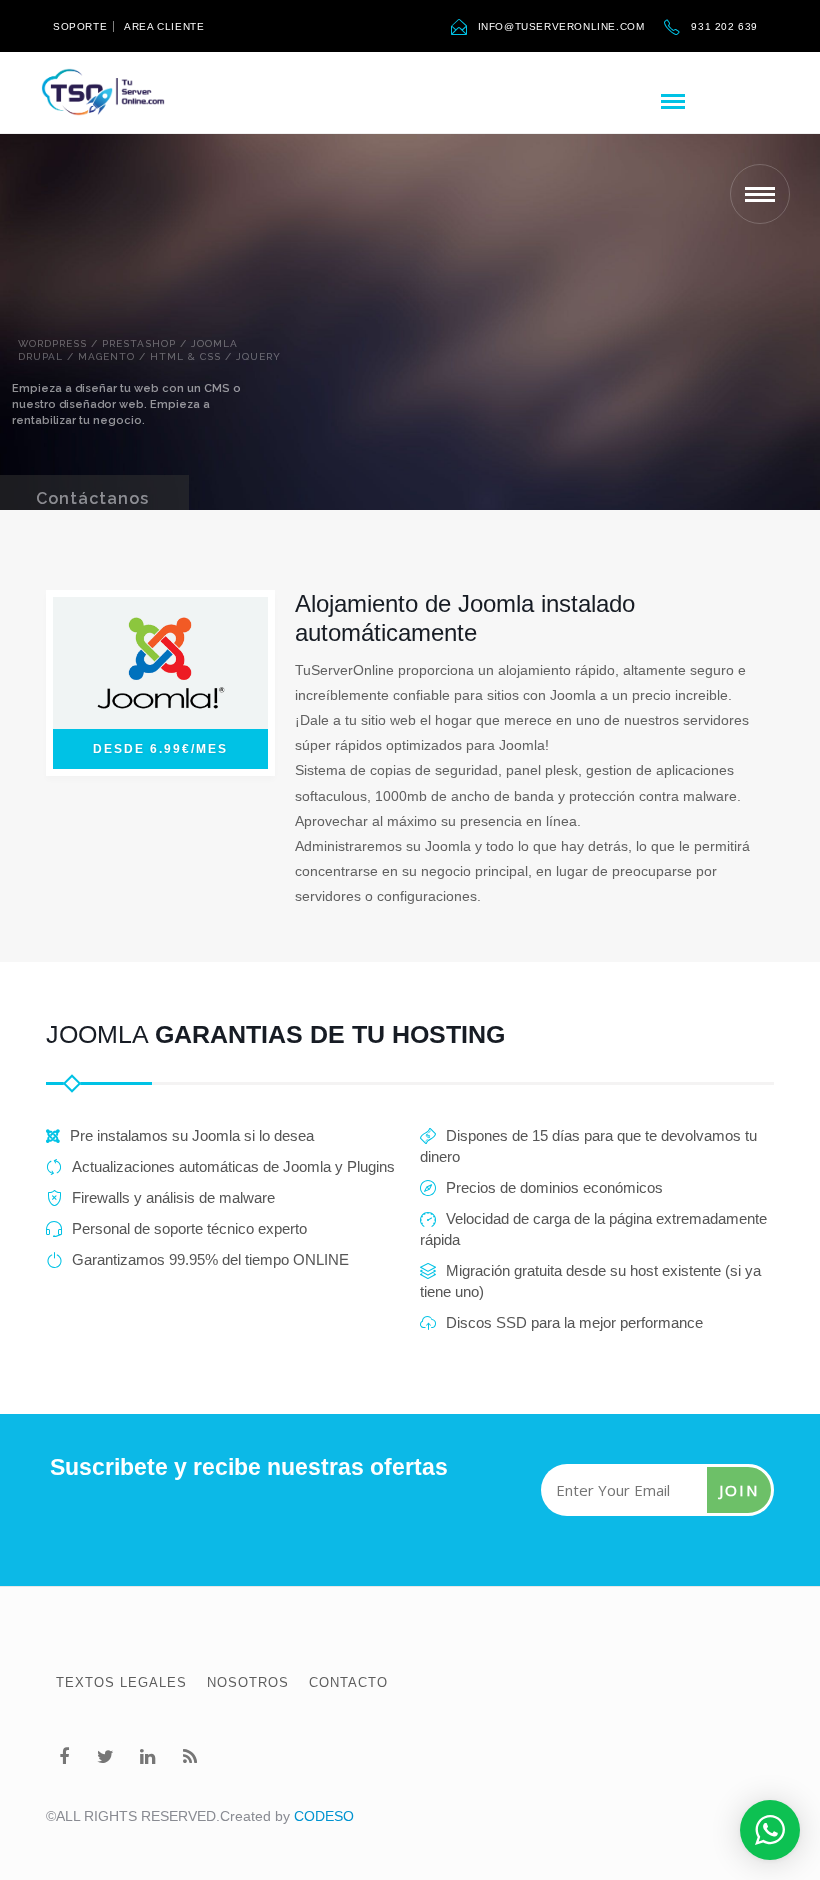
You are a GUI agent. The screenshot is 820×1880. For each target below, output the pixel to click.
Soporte (80, 26)
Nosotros (248, 1682)
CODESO (324, 1816)
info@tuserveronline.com (561, 26)
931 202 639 (724, 26)
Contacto (348, 1682)
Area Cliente (164, 26)
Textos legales (121, 1682)
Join (739, 1490)
